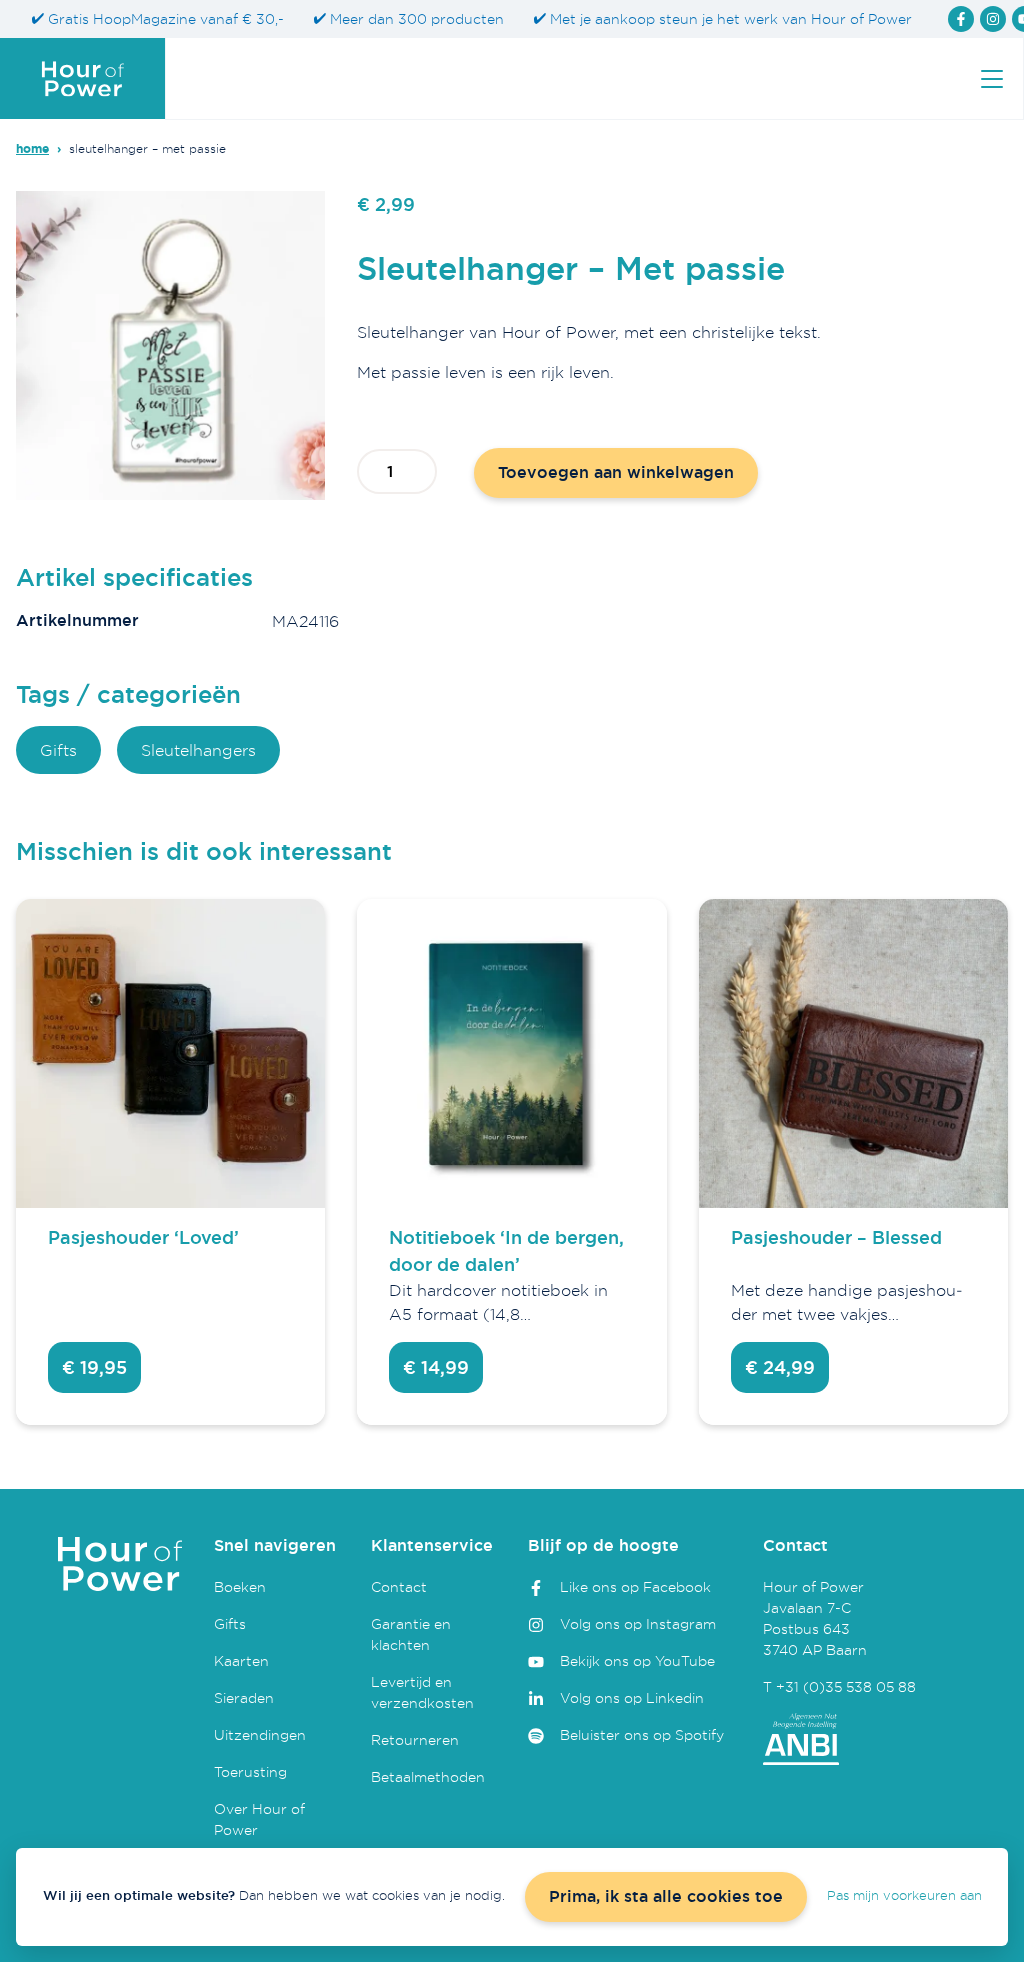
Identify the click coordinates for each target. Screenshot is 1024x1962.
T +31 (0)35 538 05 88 (839, 1686)
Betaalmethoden (428, 1776)
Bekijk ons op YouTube (637, 1660)
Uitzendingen (260, 1734)
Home (32, 149)
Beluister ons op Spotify (642, 1734)
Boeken (240, 1586)
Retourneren (415, 1739)
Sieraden (244, 1697)
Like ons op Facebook (635, 1586)
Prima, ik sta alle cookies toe (666, 1896)
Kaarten (241, 1660)
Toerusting (250, 1771)
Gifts (58, 750)
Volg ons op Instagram (638, 1623)
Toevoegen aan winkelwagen (616, 472)
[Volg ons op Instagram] (993, 19)
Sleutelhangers (198, 750)
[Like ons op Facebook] (961, 19)
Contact (399, 1586)
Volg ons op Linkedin (632, 1697)
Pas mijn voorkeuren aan (904, 1895)
